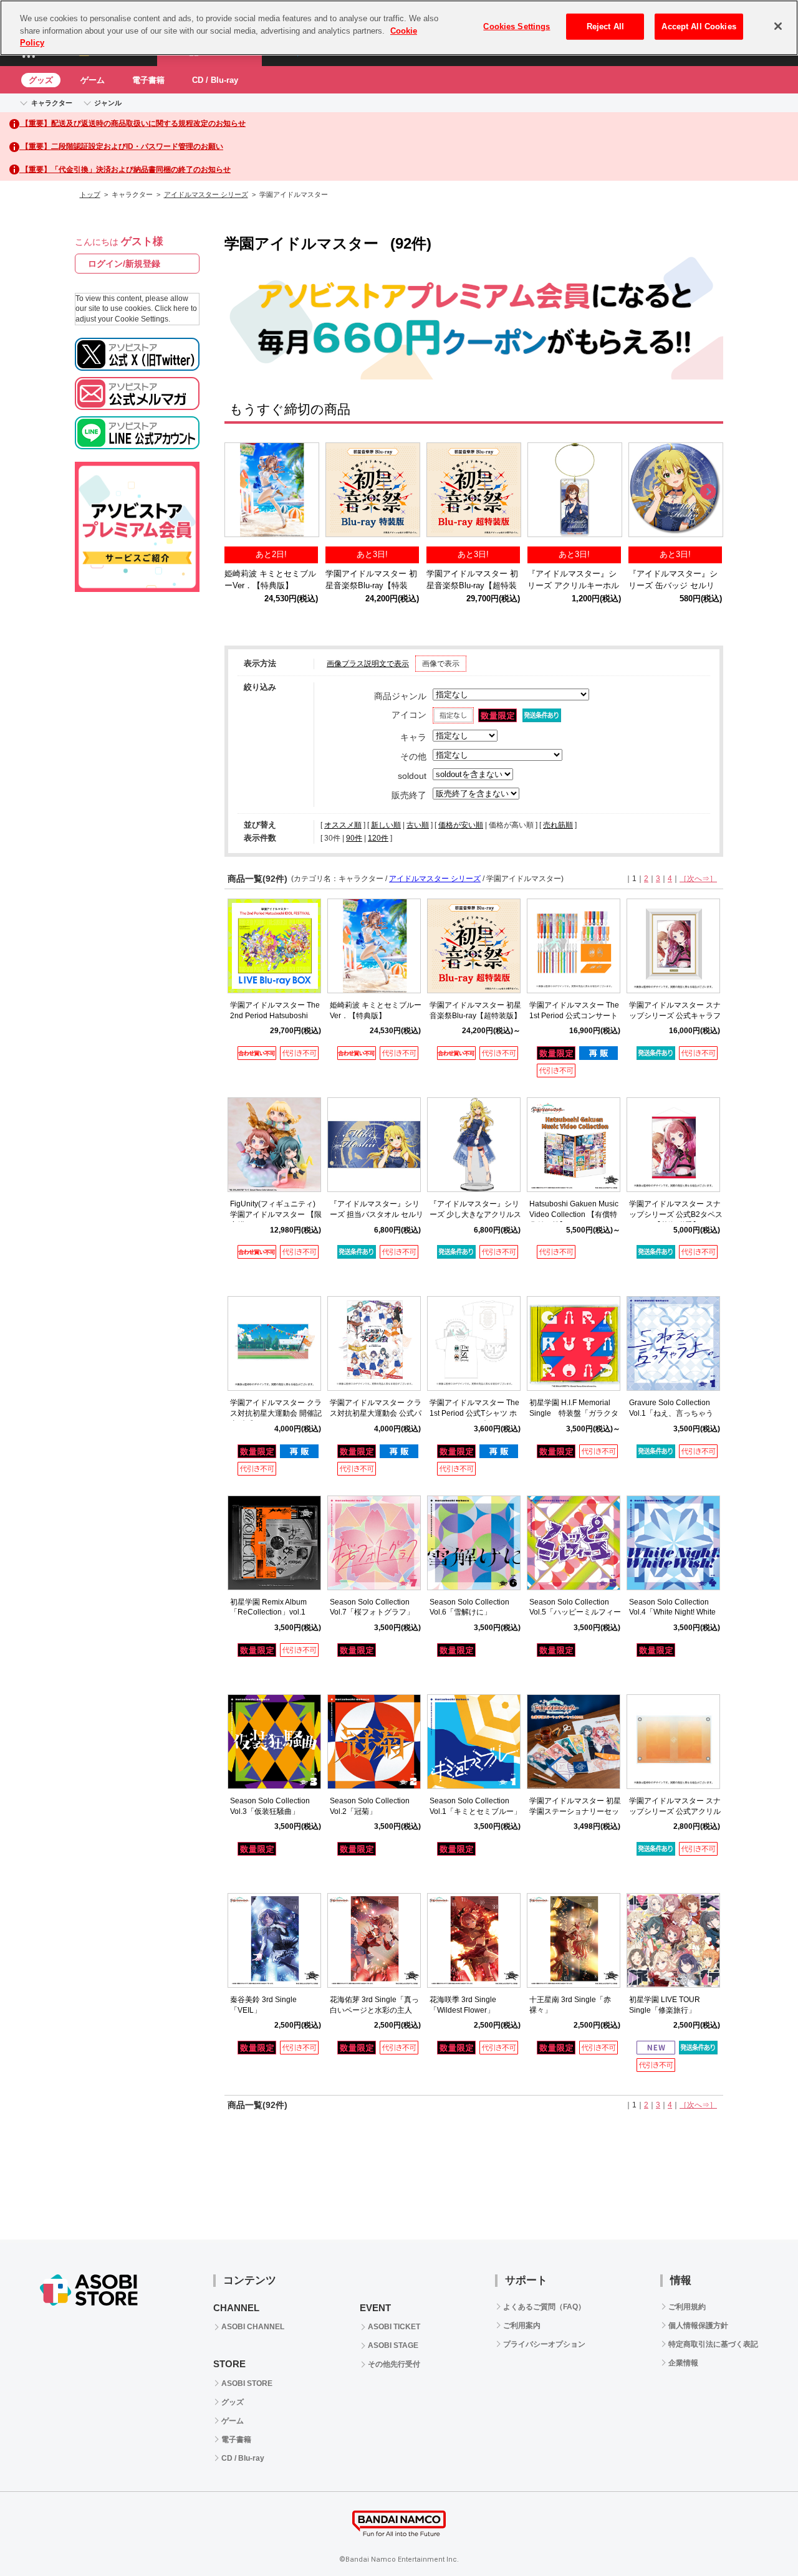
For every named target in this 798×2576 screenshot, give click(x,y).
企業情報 (683, 2363)
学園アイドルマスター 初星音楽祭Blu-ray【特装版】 (371, 585)
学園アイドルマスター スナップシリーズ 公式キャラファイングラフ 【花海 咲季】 (676, 1016)
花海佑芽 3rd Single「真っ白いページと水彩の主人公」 (374, 2010)
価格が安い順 (461, 825)
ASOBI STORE (247, 2383)
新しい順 (386, 825)
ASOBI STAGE (393, 2345)
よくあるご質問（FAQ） (544, 2307)
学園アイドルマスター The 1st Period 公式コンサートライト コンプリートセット (575, 1016)
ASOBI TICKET (394, 2327)
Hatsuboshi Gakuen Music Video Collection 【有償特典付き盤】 (574, 1214)
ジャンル (108, 103)
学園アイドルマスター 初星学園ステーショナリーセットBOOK (575, 1811)
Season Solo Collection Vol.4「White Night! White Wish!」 (672, 1613)
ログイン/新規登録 (124, 264)
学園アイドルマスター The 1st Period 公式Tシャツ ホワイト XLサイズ (474, 1413)
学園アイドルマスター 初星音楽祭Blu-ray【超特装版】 (472, 585)
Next (708, 492)
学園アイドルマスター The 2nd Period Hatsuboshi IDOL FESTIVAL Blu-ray (275, 1016)
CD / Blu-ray (215, 80)
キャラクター (52, 103)
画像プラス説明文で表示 (368, 664)
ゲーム (93, 80)
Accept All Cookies (699, 26)
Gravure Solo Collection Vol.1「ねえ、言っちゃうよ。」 (671, 1413)
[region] (399, 28)
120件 (378, 838)
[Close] (778, 26)
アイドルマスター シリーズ (206, 194)
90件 (354, 838)
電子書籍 (148, 80)
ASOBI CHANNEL (253, 2327)
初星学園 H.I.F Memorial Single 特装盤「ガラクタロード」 (574, 1413)
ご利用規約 (687, 2307)
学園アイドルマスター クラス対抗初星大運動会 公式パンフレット (376, 1413)
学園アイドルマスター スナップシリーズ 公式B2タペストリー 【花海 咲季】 (676, 1214)
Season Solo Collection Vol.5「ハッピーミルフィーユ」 (575, 1613)
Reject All (605, 26)
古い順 (418, 825)
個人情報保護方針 (698, 2326)
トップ (90, 194)
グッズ (41, 80)
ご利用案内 (522, 2326)
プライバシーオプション (544, 2344)
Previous (240, 492)
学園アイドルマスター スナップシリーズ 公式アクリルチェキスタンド (675, 1811)
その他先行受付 (394, 2364)
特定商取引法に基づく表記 (713, 2344)
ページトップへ (757, 2535)
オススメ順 (343, 825)
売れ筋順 (558, 825)
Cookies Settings (517, 26)
